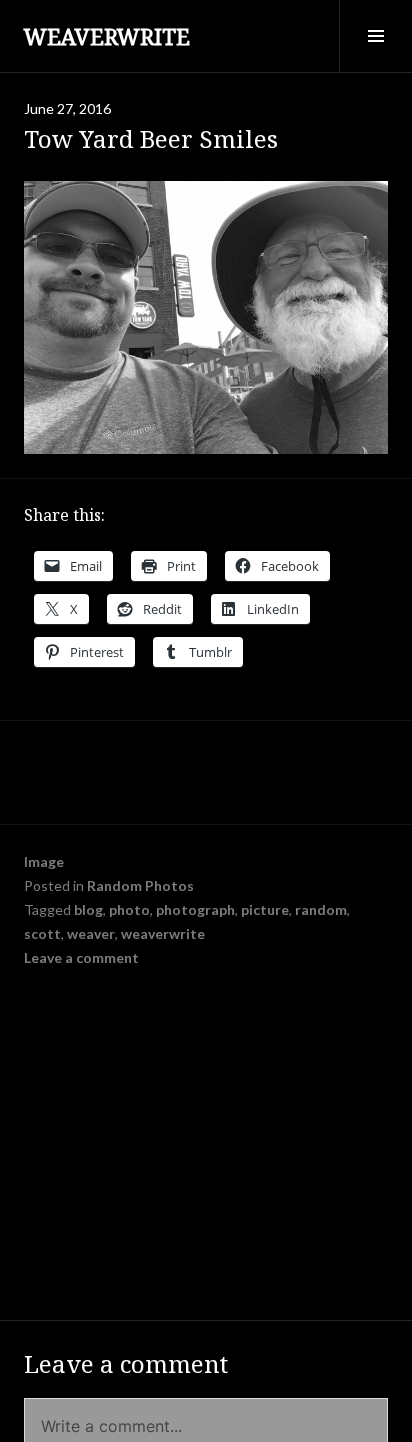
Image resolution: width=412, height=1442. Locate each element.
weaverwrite (163, 933)
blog (88, 909)
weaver (91, 933)
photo (129, 909)
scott (42, 933)
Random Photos (140, 885)
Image (44, 861)
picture (265, 909)
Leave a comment (81, 957)
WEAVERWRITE (107, 36)
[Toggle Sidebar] (375, 36)
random (321, 909)
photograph (195, 909)
